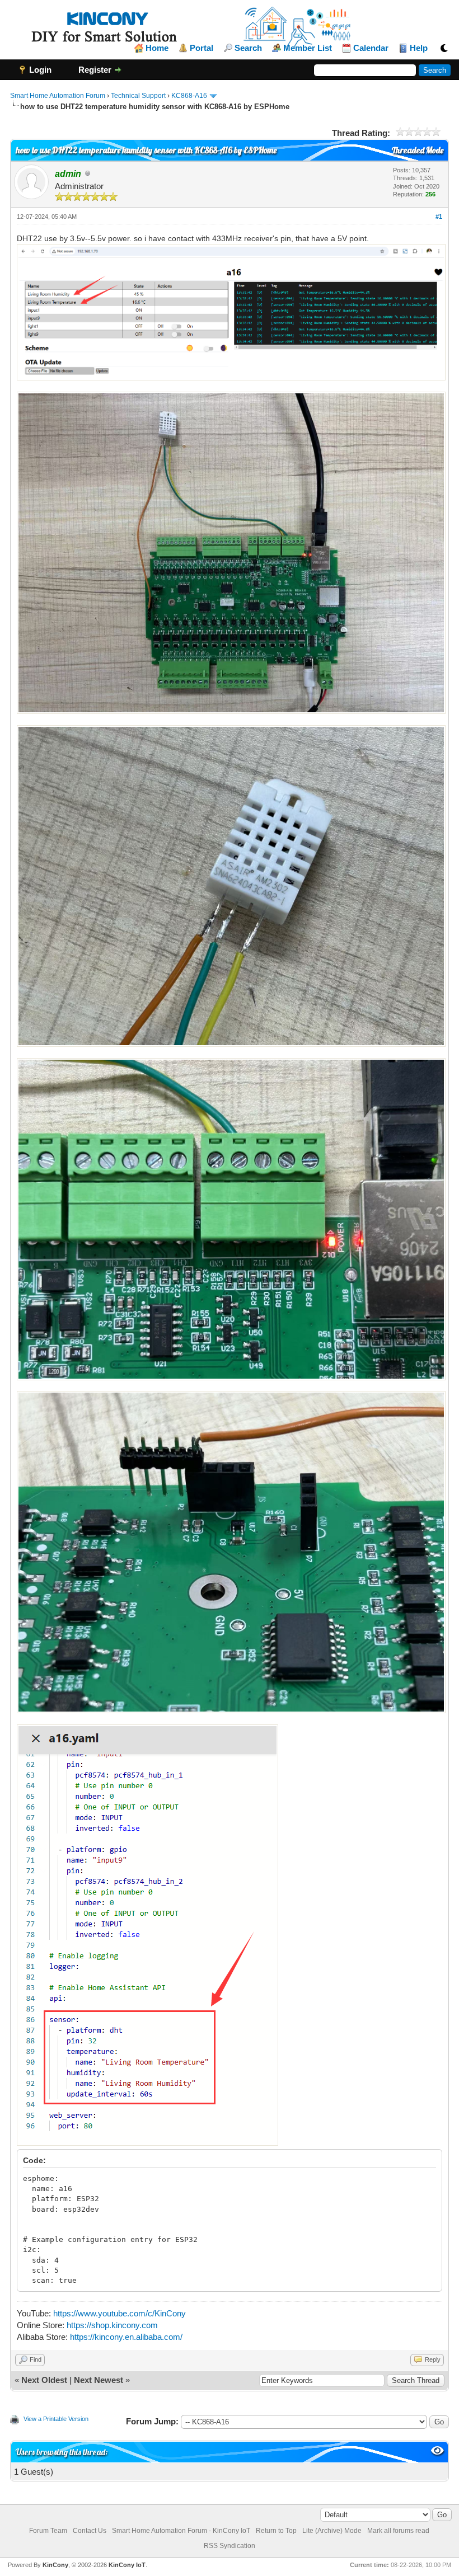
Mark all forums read (398, 2531)
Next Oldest (44, 2380)
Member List (308, 48)
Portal (202, 48)
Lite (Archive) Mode (332, 2531)
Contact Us (90, 2531)
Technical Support (138, 96)
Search (248, 48)
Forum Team (48, 2531)
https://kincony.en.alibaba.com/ (126, 2337)
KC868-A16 (189, 96)
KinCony (55, 2565)
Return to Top (276, 2531)
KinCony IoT (127, 2565)
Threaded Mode (418, 150)
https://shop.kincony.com (112, 2325)
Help (419, 48)
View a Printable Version (56, 2419)
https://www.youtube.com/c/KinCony (120, 2313)
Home (157, 48)
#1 (439, 217)
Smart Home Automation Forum (58, 96)
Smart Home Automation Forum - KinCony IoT (181, 2531)
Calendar (371, 48)
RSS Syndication (230, 2546)
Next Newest (99, 2380)
